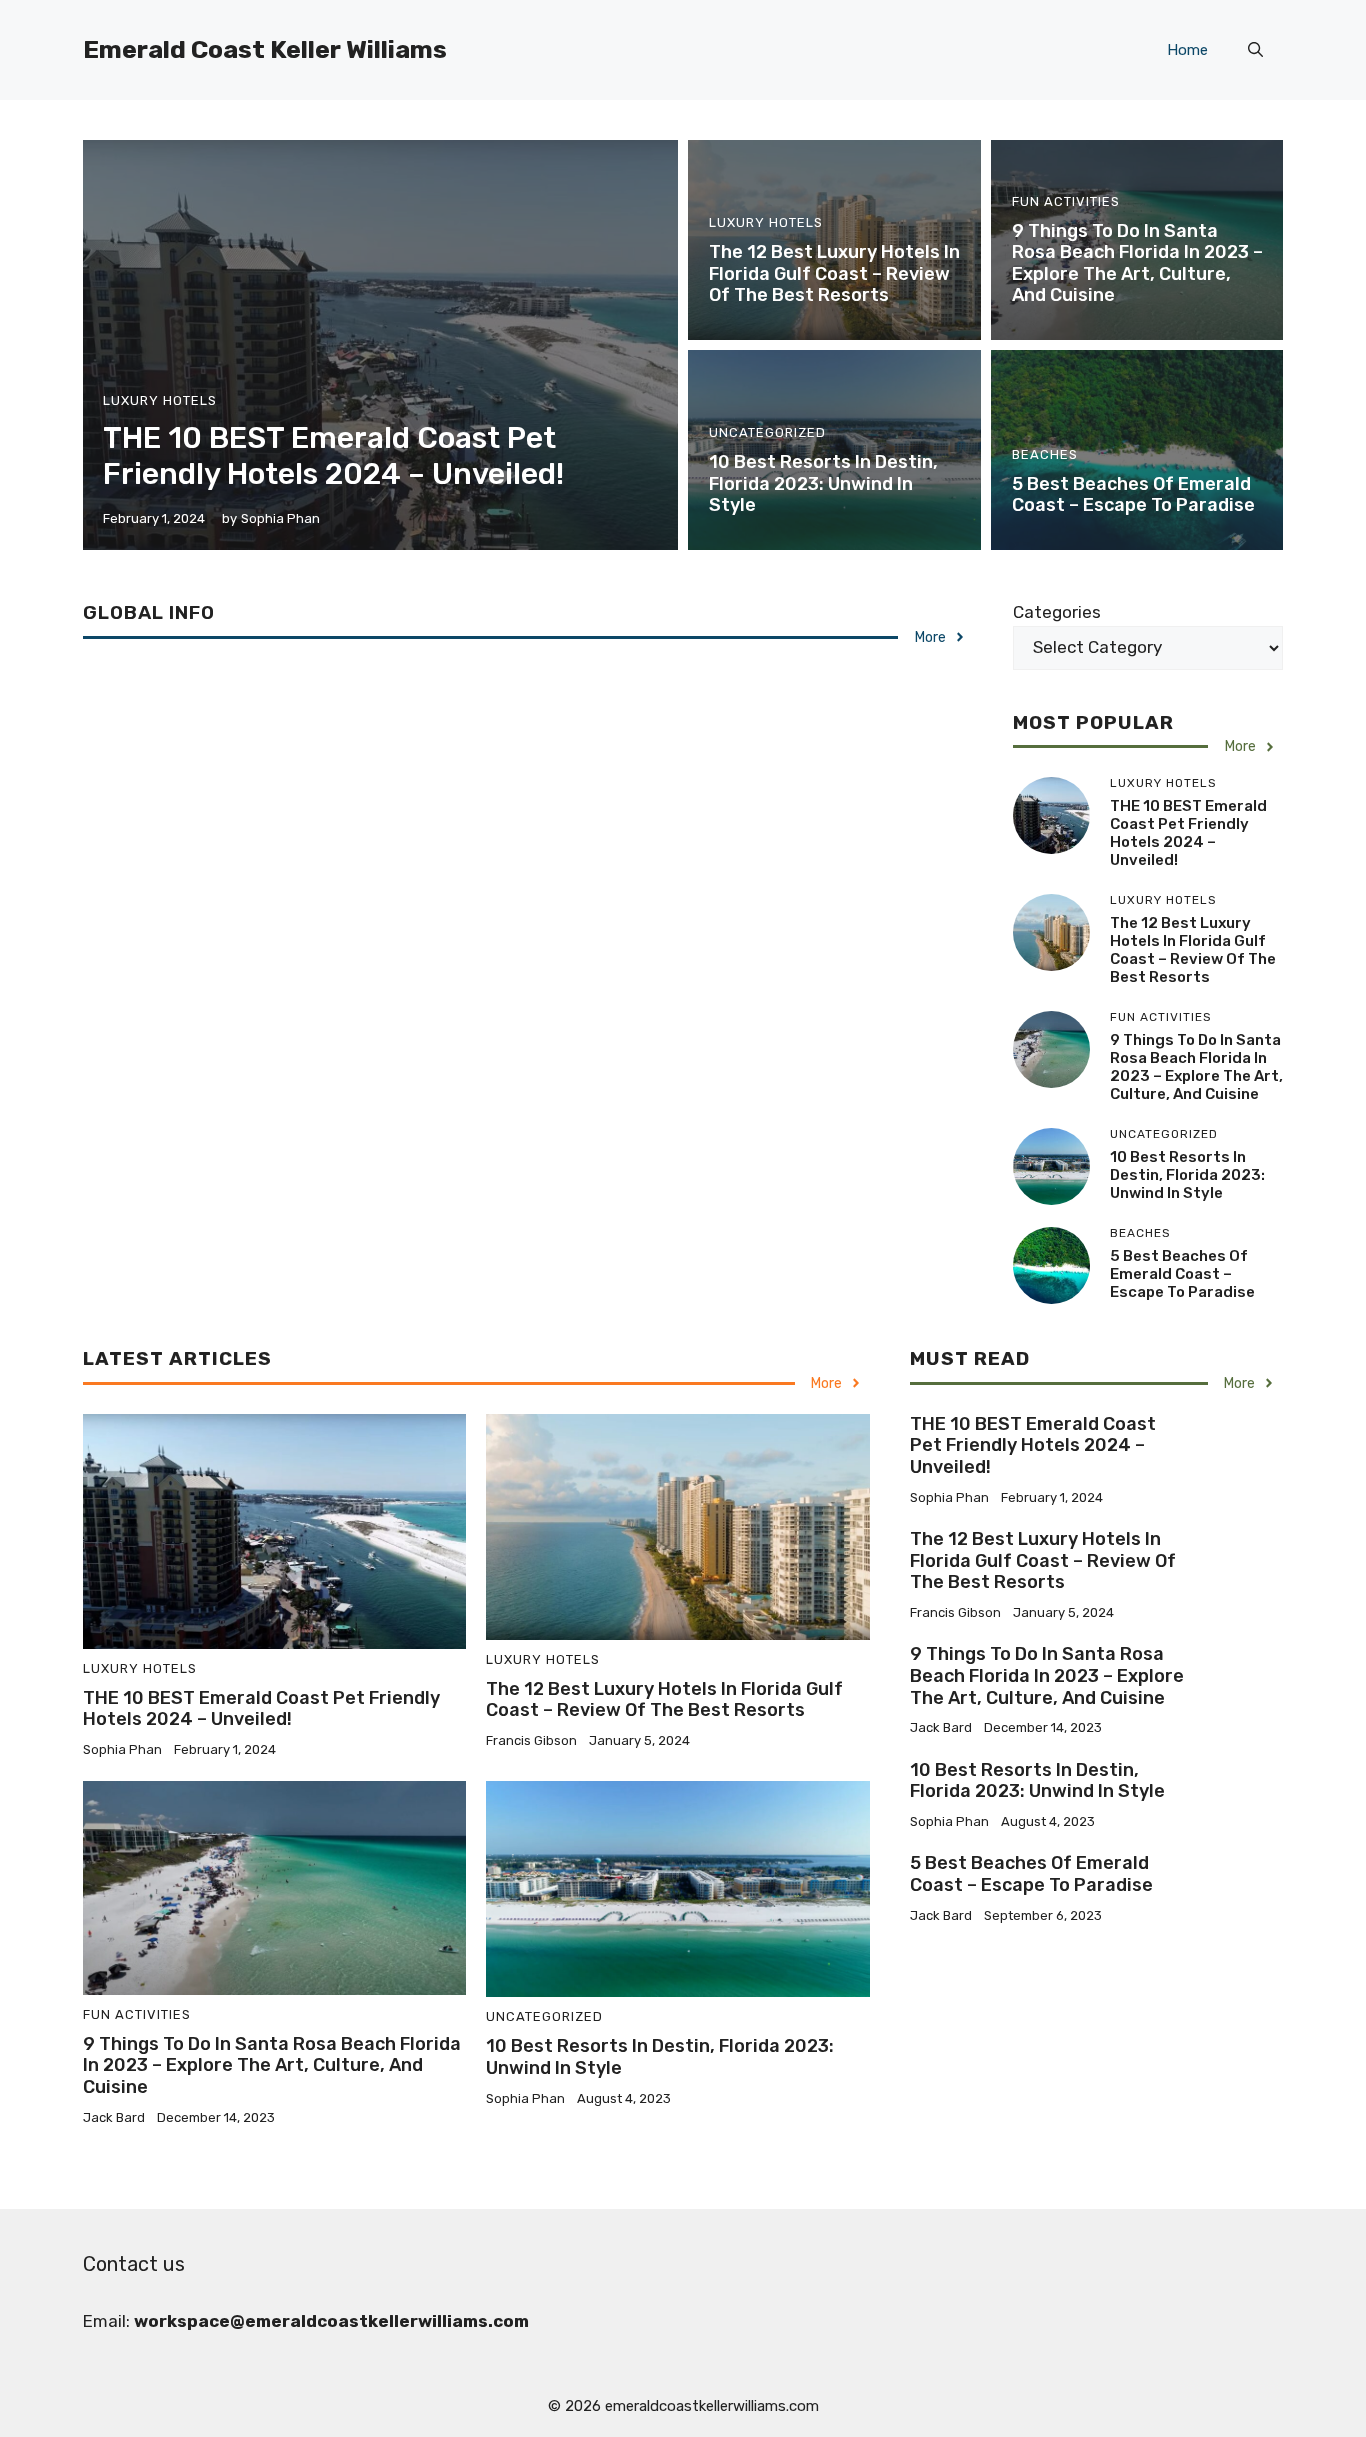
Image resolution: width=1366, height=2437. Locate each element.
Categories (1057, 612)
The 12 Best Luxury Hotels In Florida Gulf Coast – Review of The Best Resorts (834, 273)
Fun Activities (1066, 201)
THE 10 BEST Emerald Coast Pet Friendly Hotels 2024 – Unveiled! (333, 456)
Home (1187, 50)
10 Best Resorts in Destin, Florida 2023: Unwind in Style (823, 483)
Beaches (1045, 454)
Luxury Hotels (160, 400)
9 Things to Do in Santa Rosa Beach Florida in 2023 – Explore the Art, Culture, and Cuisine (1137, 263)
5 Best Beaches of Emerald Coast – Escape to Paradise (1133, 495)
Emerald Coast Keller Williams (265, 49)
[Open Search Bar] (1255, 50)
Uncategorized (767, 432)
